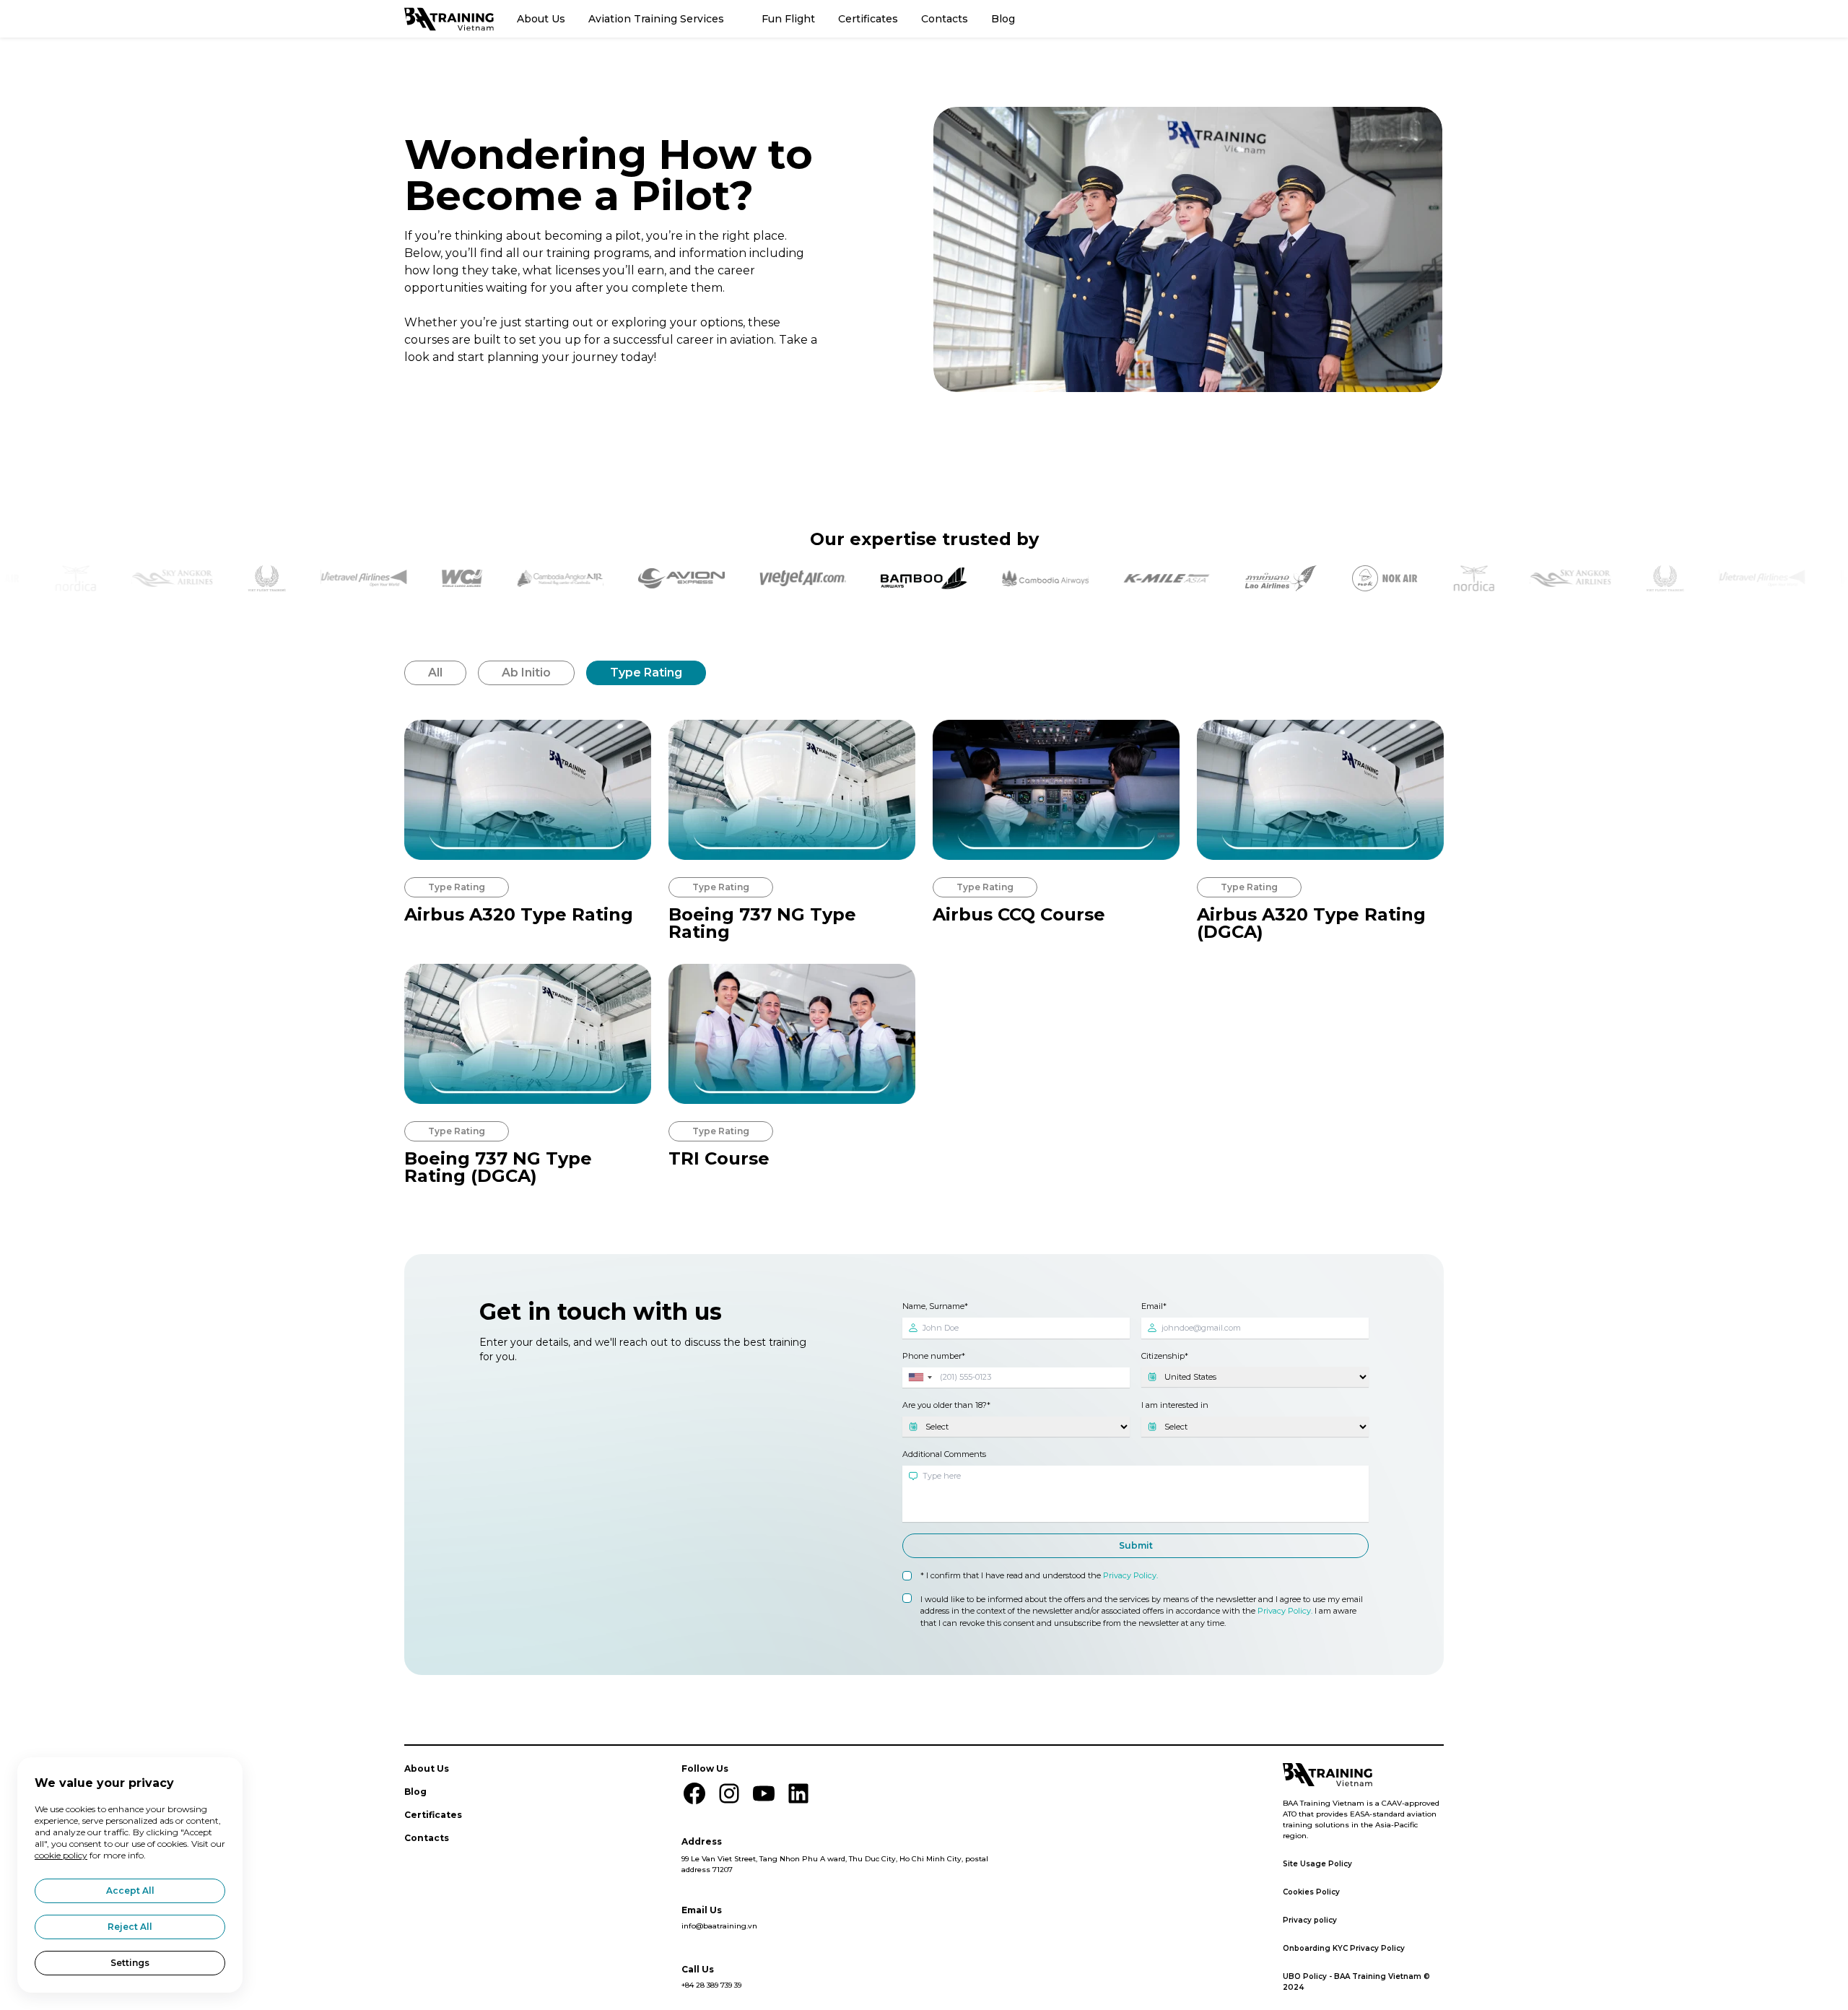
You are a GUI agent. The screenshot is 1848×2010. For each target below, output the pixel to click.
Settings (130, 1963)
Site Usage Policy (1317, 1864)
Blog (1003, 19)
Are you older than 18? (945, 1405)
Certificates (868, 19)
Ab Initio (526, 673)
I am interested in (1175, 1405)
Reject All (130, 1927)
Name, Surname (933, 1306)
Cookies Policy (1311, 1892)
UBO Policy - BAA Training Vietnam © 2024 (1356, 1982)
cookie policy (61, 1855)
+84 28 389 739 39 (711, 1985)
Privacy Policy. (1130, 1575)
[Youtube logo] (764, 1793)
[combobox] (920, 1377)
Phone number (932, 1355)
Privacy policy (1310, 1920)
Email (1152, 1306)
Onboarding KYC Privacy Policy (1344, 1948)
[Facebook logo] (694, 1793)
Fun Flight (788, 19)
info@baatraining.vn (719, 1926)
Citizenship (1163, 1355)
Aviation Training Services (656, 19)
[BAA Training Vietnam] (449, 19)
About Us (541, 19)
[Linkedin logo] (798, 1793)
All (435, 673)
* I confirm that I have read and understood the (1039, 1575)
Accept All (130, 1891)
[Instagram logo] (729, 1793)
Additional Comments (944, 1454)
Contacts (945, 19)
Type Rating (646, 673)
